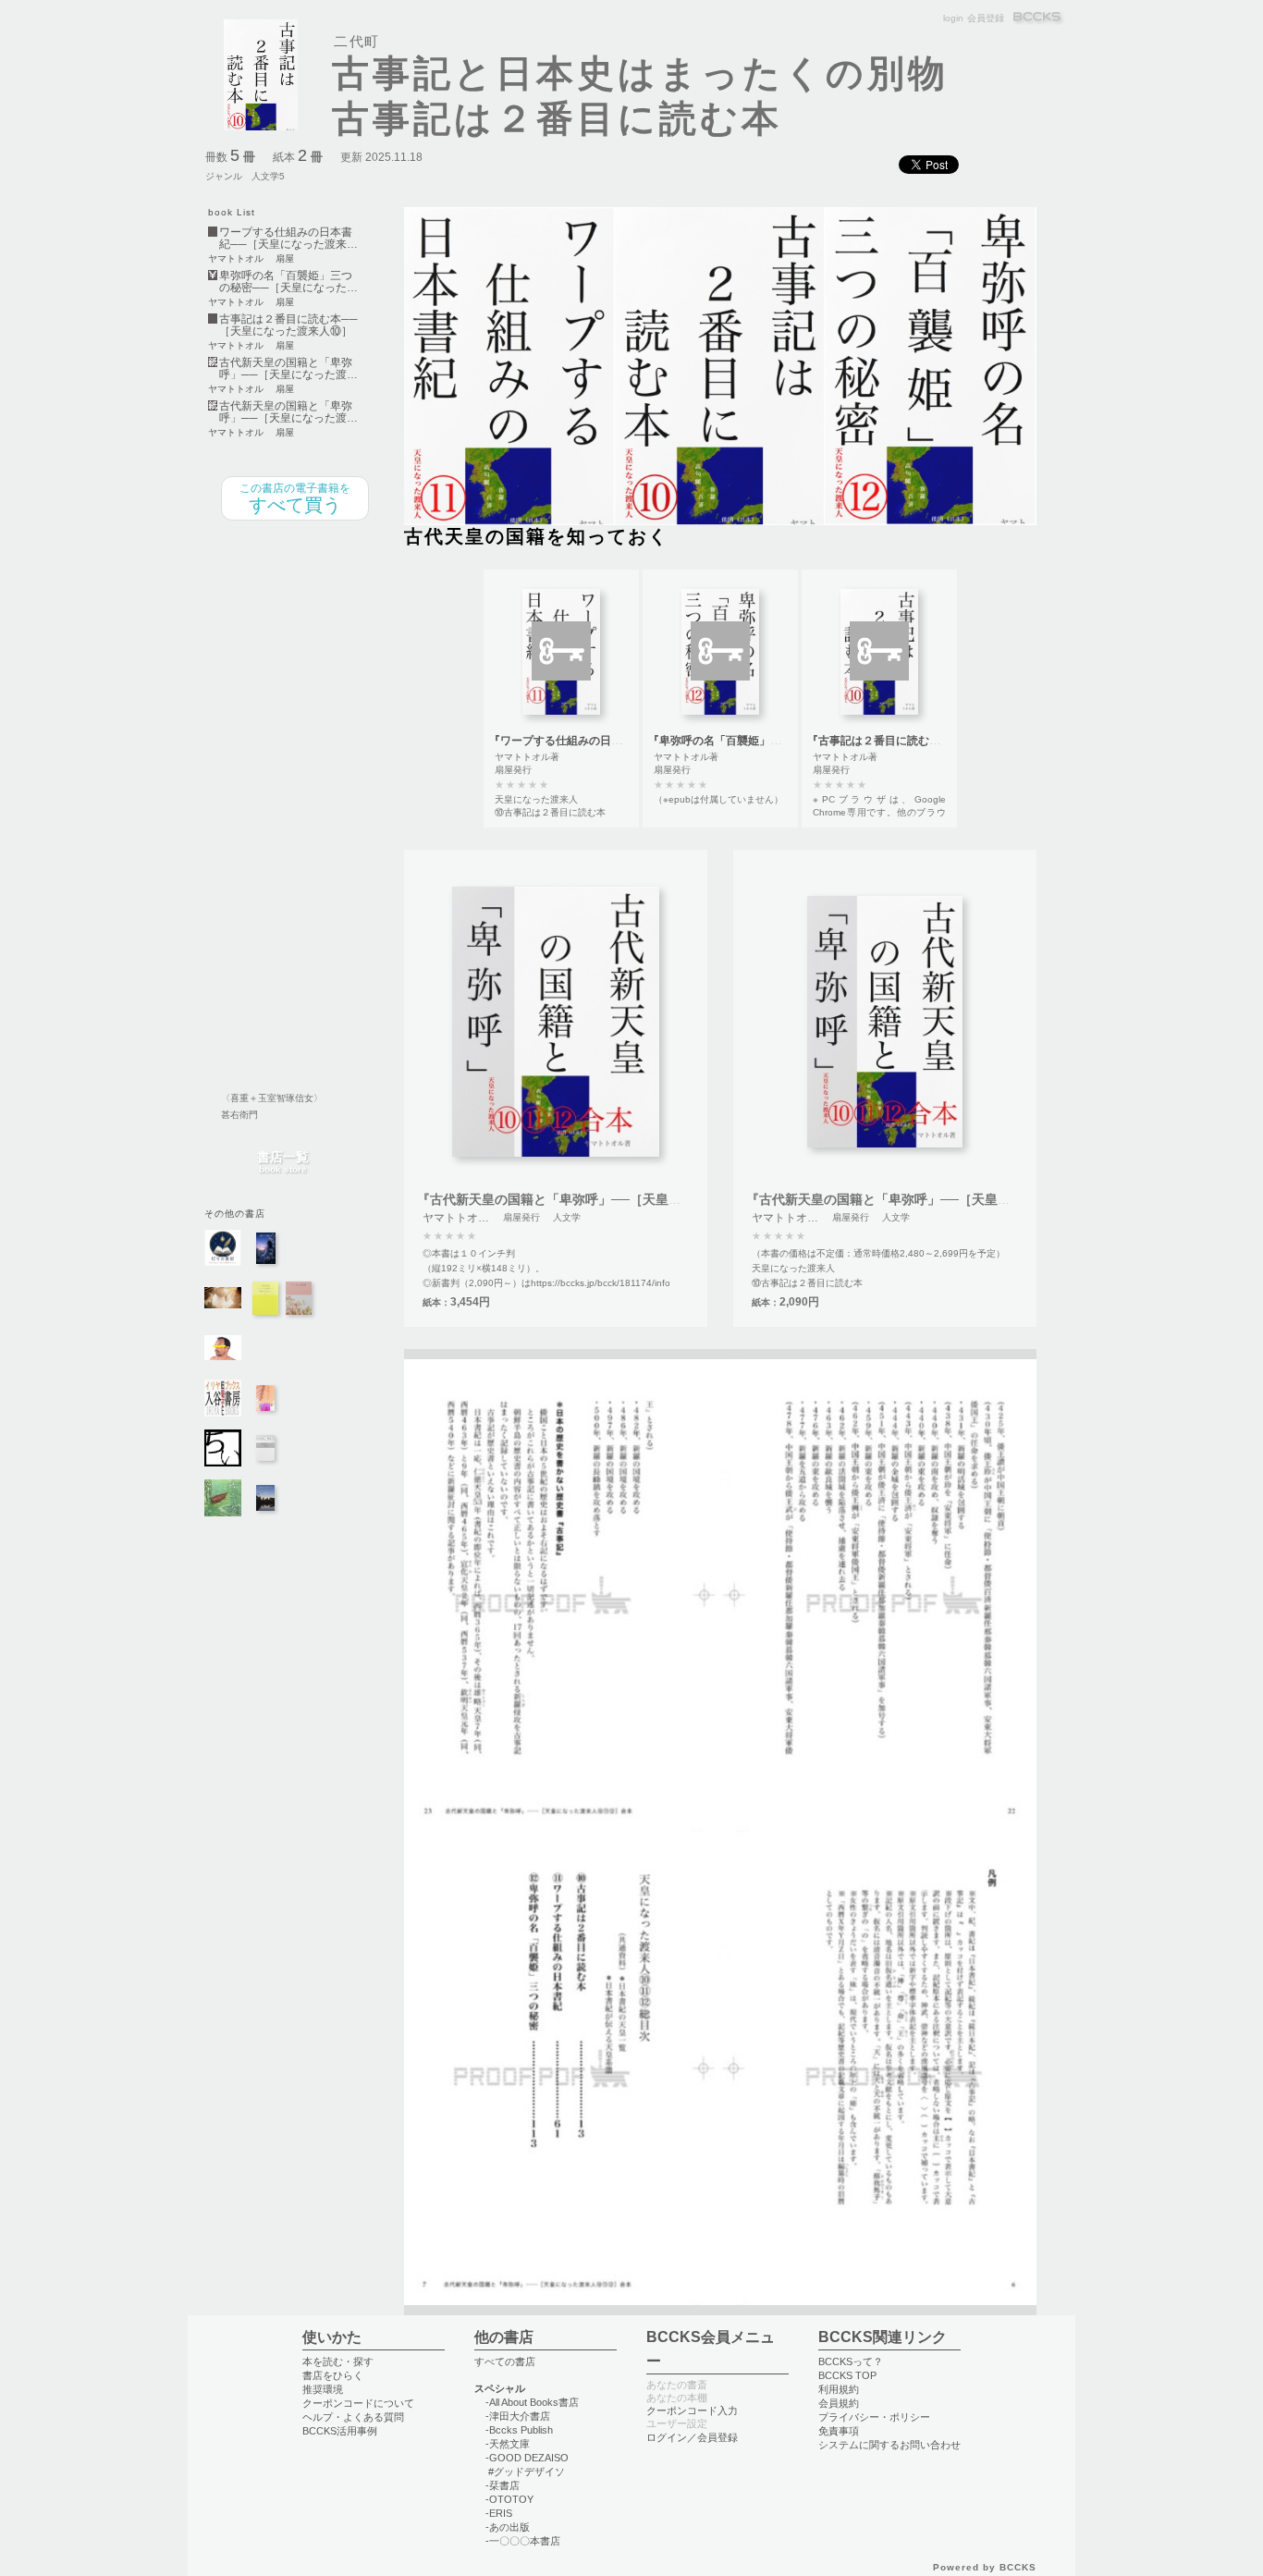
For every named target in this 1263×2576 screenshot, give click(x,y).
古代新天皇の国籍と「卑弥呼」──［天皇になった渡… (288, 369)
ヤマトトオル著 (527, 757)
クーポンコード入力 (692, 2410)
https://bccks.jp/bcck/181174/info (601, 1283)
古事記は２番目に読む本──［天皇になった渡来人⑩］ (288, 325)
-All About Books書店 (532, 2402)
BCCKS (1038, 18)
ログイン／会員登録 (692, 2437)
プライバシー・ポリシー (874, 2417)
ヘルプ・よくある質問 (353, 2417)
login (953, 18)
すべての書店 (505, 2361)
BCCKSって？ (851, 2361)
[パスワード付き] (561, 651)
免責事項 (839, 2431)
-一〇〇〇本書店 (523, 2541)
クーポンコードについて (358, 2403)
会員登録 (986, 18)
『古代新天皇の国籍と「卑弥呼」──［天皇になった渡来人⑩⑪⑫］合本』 (633, 1199)
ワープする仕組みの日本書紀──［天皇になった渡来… (288, 239)
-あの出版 (508, 2527)
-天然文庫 (508, 2444)
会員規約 (839, 2403)
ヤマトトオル (236, 259)
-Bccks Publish (519, 2430)
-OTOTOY (509, 2499)
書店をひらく (333, 2375)
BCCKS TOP (847, 2375)
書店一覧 (283, 1163)
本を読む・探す (338, 2361)
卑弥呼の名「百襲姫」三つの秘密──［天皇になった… (288, 282)
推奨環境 (323, 2389)
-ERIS (499, 2513)
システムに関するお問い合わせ (889, 2445)
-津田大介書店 (518, 2416)
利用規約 (839, 2389)
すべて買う (295, 498)
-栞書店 (503, 2485)
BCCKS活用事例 (340, 2431)
